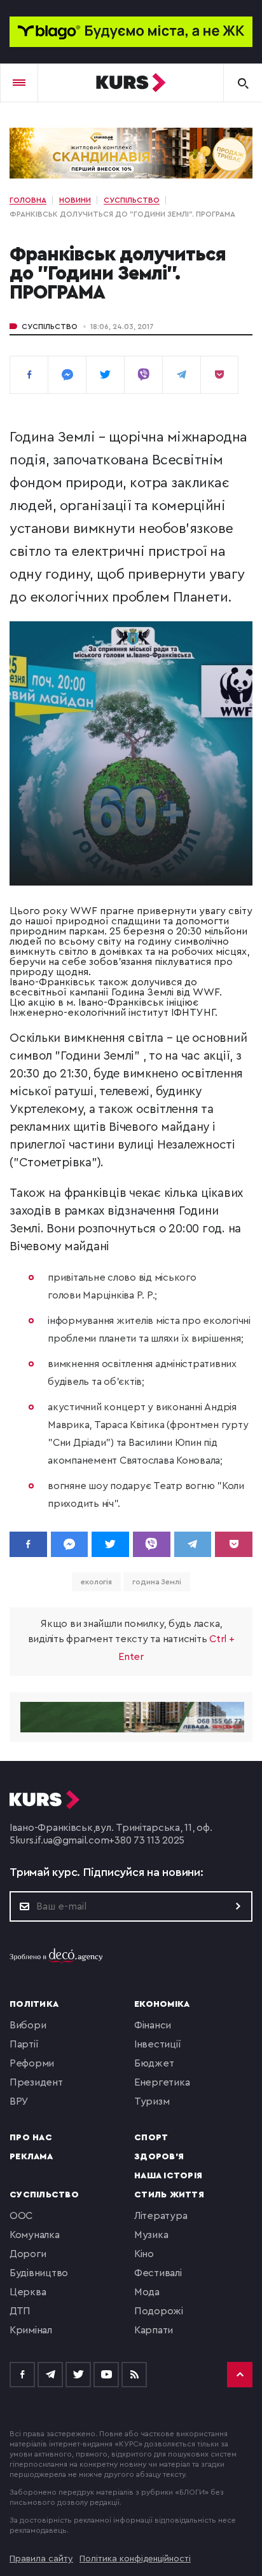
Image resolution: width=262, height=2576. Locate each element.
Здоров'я (159, 2157)
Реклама (31, 2157)
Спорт (151, 2138)
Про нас (31, 2138)
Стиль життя (169, 2195)
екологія (96, 1582)
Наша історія (168, 2176)
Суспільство (50, 327)
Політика (34, 2004)
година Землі (157, 1582)
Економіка (162, 2004)
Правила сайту (41, 2559)
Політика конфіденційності (135, 2559)
